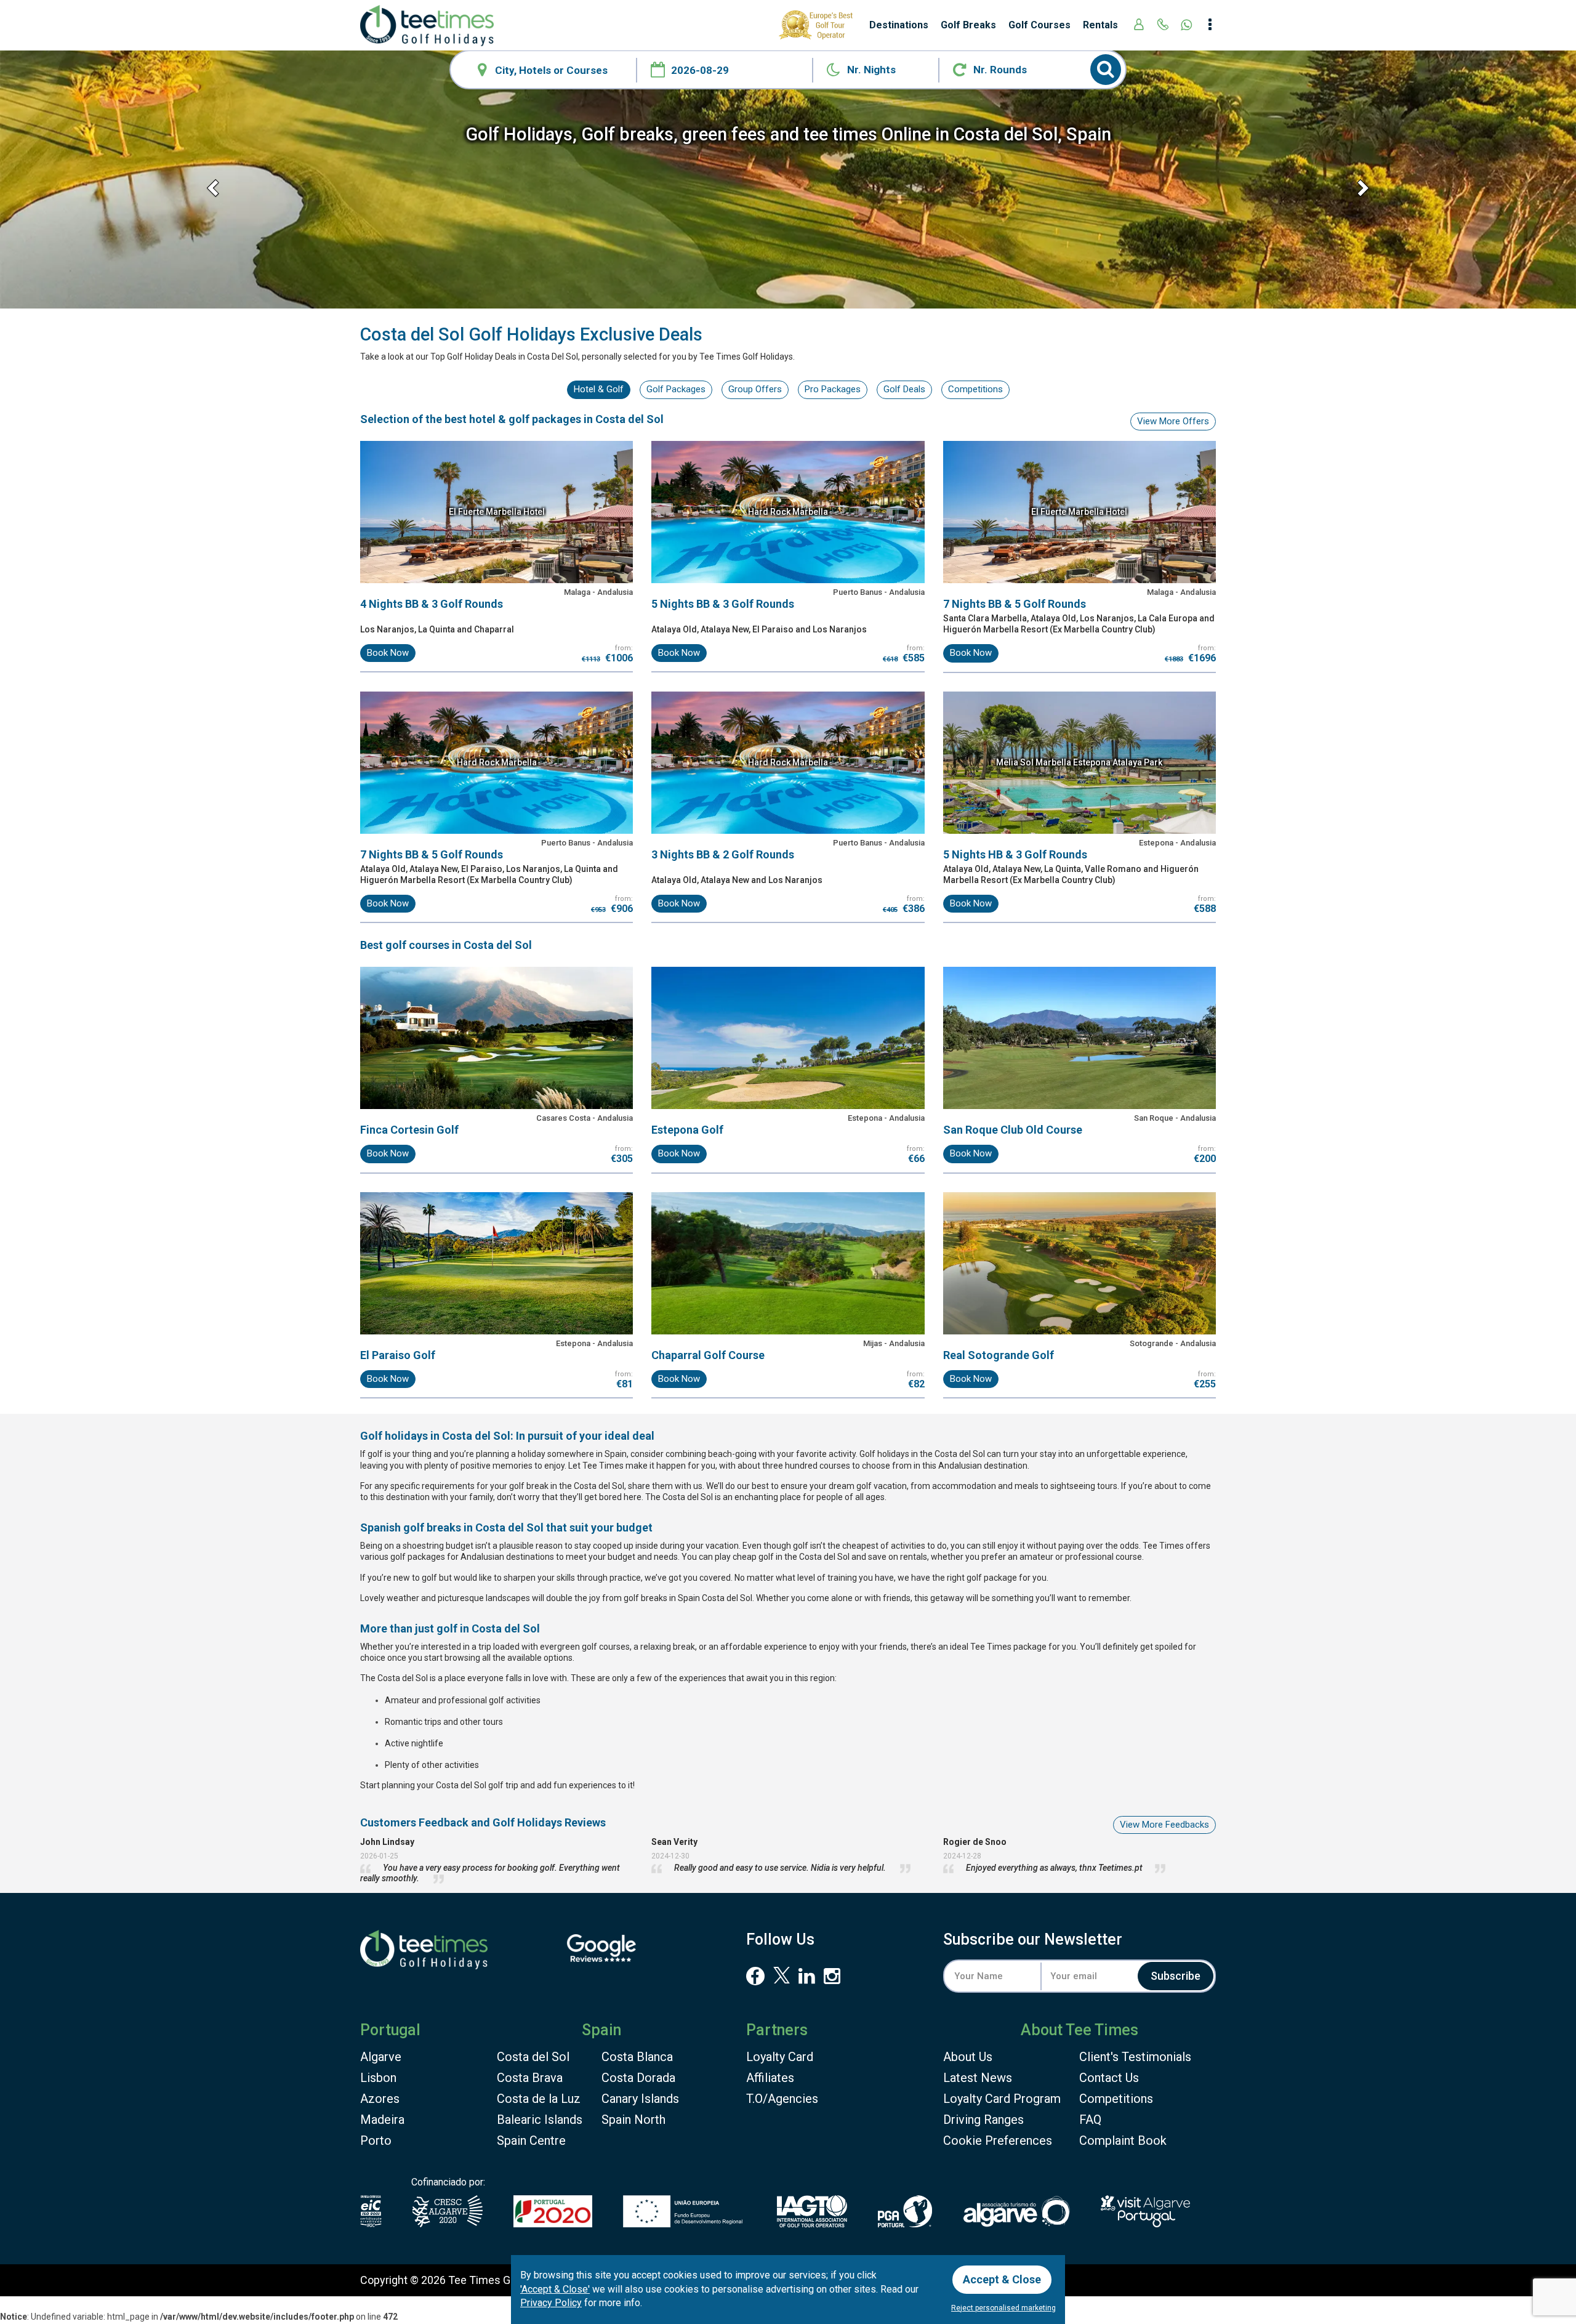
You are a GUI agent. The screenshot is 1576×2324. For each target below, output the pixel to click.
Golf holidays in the (922, 1454)
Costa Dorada (638, 2078)
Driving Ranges (983, 2120)
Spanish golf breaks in (452, 1527)
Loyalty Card (780, 2057)
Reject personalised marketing (1003, 2308)
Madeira (382, 2120)
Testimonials (1135, 2057)
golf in (488, 1628)
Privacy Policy (551, 2303)
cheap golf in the (791, 1557)
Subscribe (1176, 1976)
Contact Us (1109, 2078)
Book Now (388, 653)
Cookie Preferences (998, 2140)
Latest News (978, 2078)
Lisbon (378, 2078)
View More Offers (1173, 421)
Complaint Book (1123, 2140)
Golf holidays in (435, 1436)
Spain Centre (531, 2140)
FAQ (1090, 2120)
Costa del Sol (533, 2057)
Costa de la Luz (539, 2099)
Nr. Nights (871, 70)
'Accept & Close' (555, 2289)
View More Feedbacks (1164, 1825)
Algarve (381, 2057)
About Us (968, 2057)
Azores (380, 2099)
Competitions (1116, 2099)
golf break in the (567, 1486)
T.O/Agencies (782, 2099)
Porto (376, 2140)
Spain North (633, 2120)
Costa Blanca (637, 2057)
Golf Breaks (968, 25)
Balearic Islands (540, 2120)
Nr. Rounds (1000, 70)
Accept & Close (1002, 2279)
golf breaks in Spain (688, 1598)
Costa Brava (530, 2078)
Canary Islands (640, 2099)
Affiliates (770, 2078)
